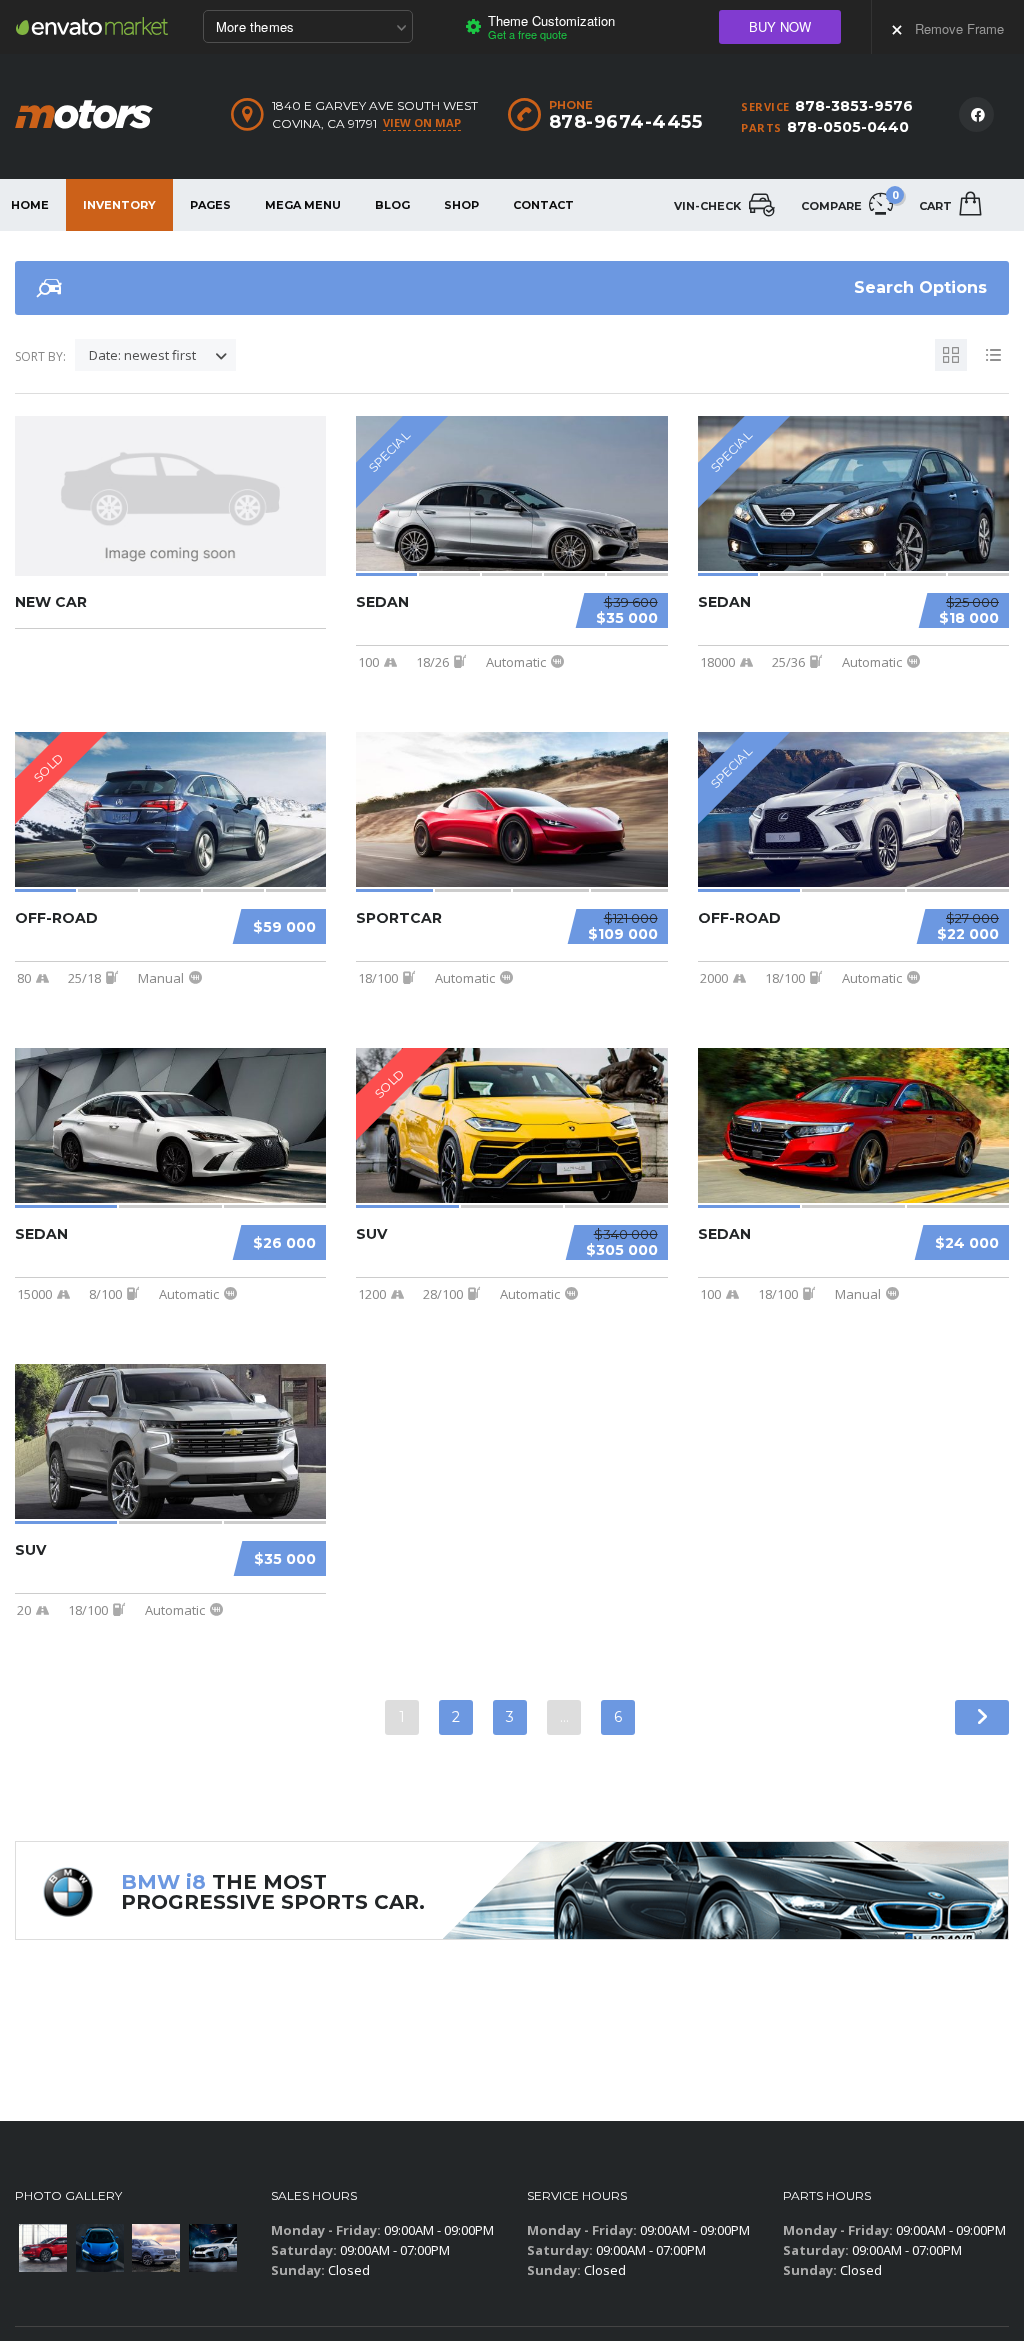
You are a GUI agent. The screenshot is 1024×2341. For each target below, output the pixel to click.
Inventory (119, 205)
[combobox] (155, 355)
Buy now (780, 26)
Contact (543, 205)
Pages (210, 205)
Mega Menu (303, 205)
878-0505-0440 (848, 127)
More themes (255, 26)
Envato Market (92, 26)
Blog (392, 205)
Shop (461, 205)
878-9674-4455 (626, 122)
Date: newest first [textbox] (142, 355)
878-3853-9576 (854, 106)
